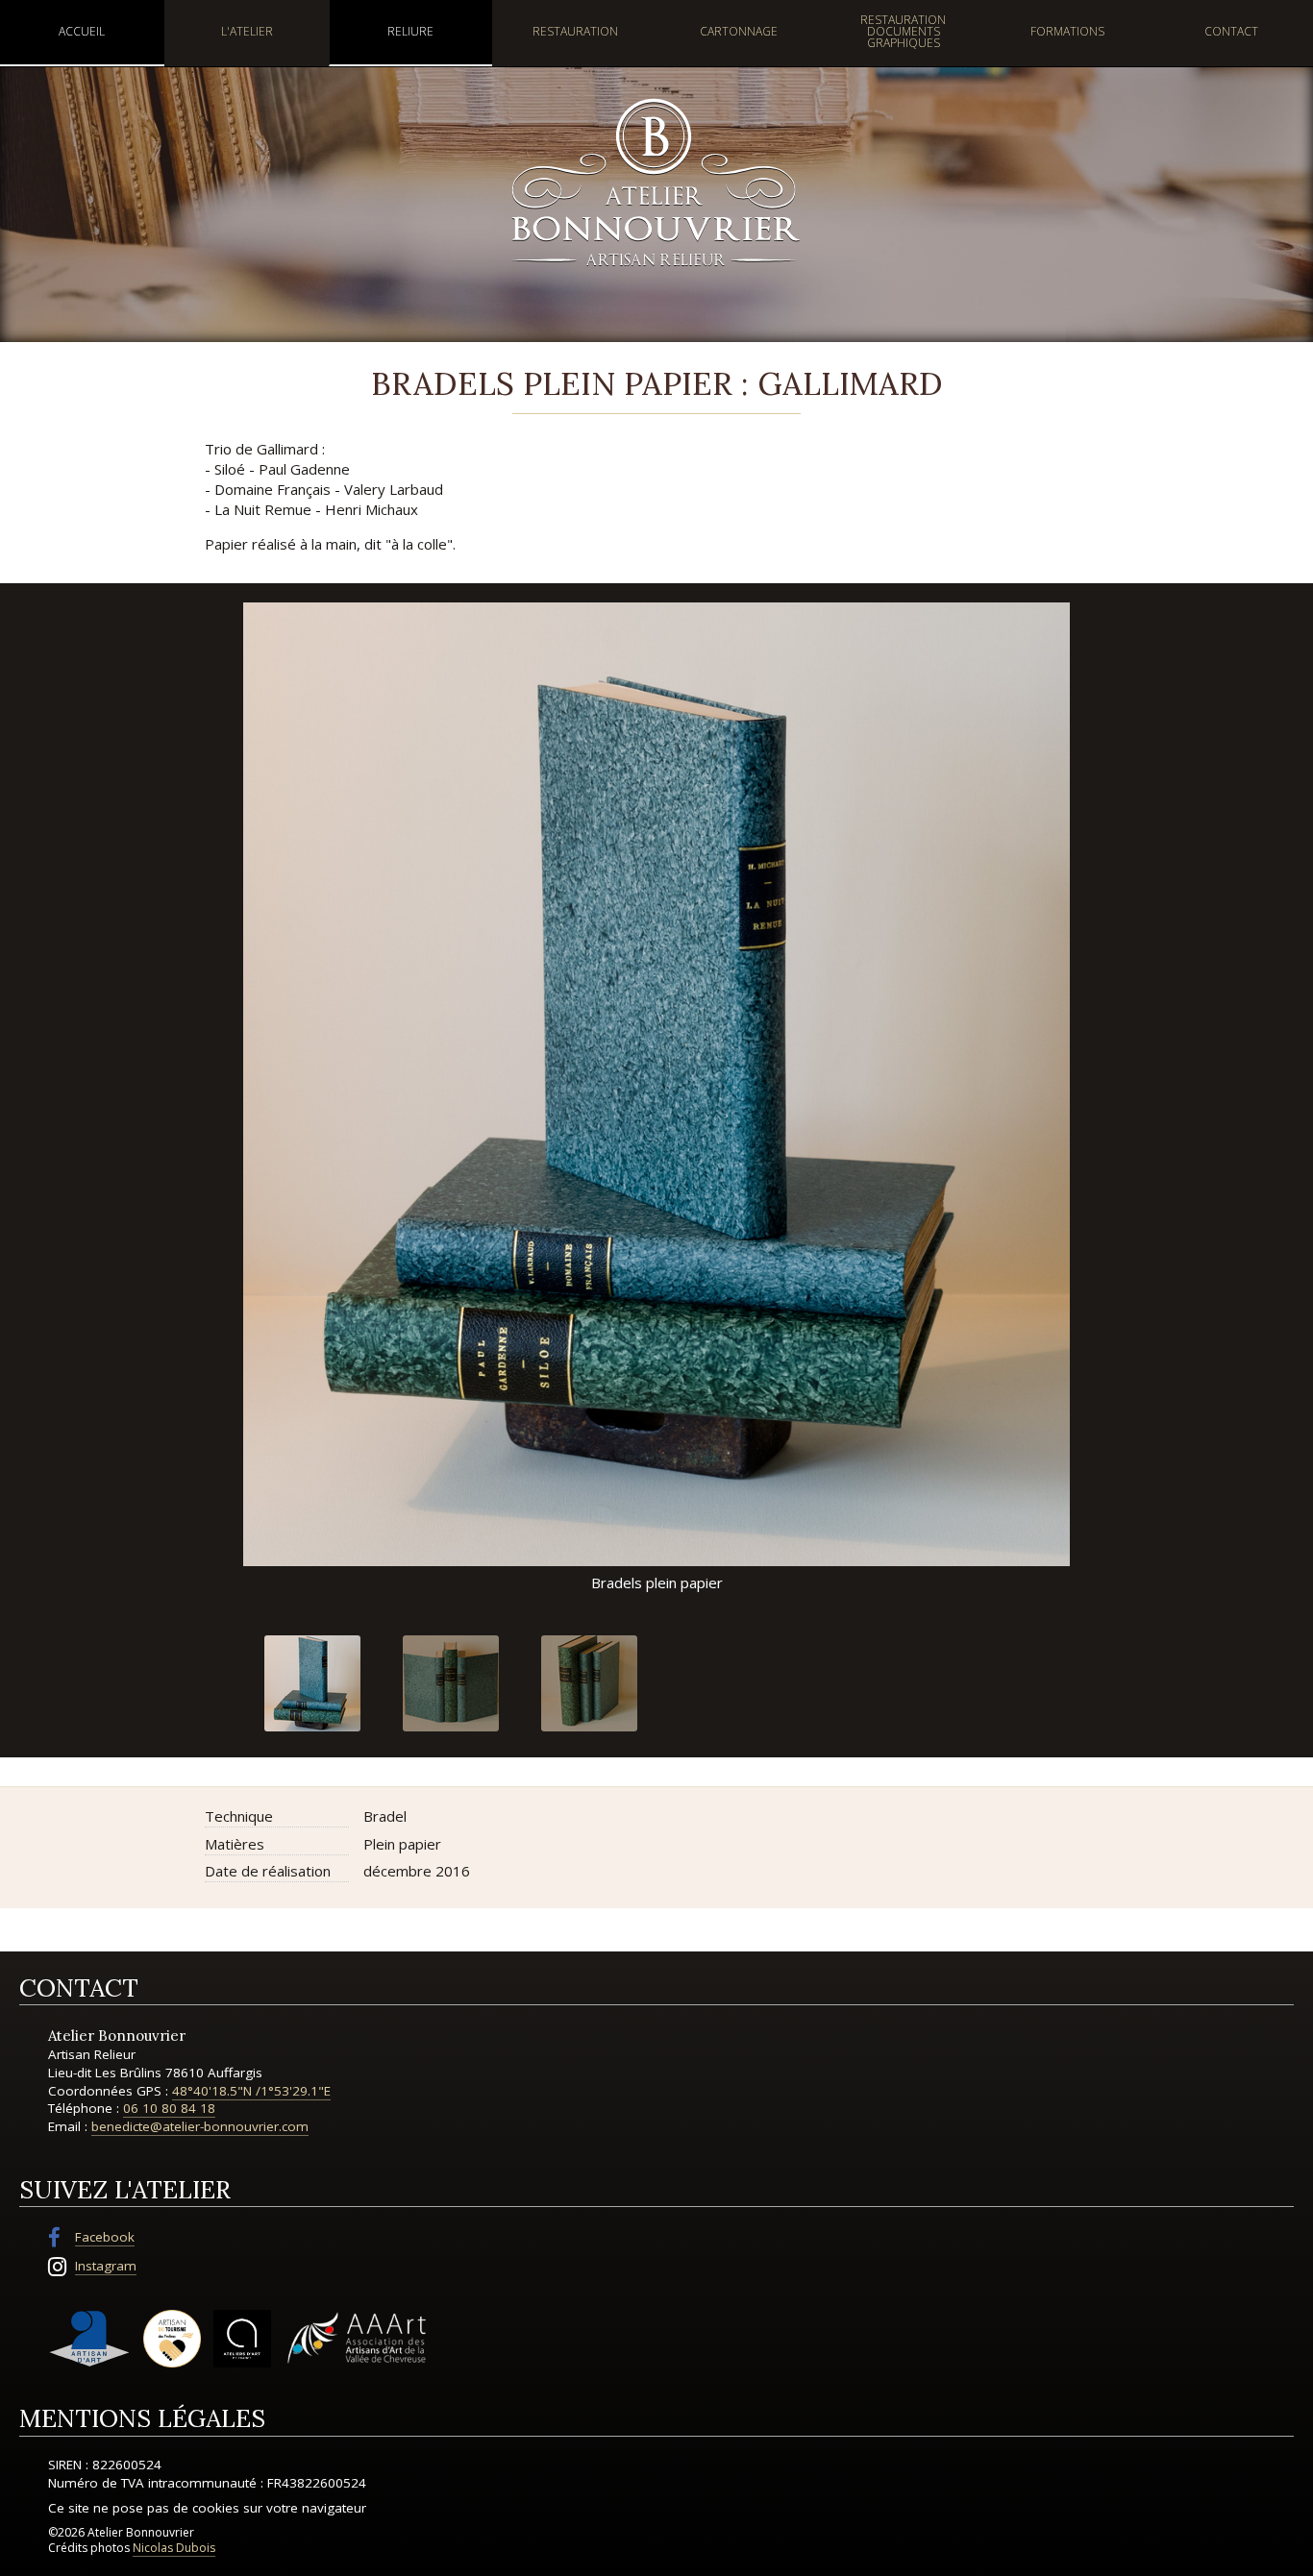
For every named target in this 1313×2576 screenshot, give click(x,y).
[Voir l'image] (312, 1683)
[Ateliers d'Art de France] (242, 2339)
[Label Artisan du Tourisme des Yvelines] (172, 2339)
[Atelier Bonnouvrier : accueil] (656, 181)
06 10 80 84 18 (169, 2108)
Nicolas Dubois (174, 2548)
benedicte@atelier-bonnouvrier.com (200, 2126)
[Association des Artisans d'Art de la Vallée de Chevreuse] (357, 2339)
